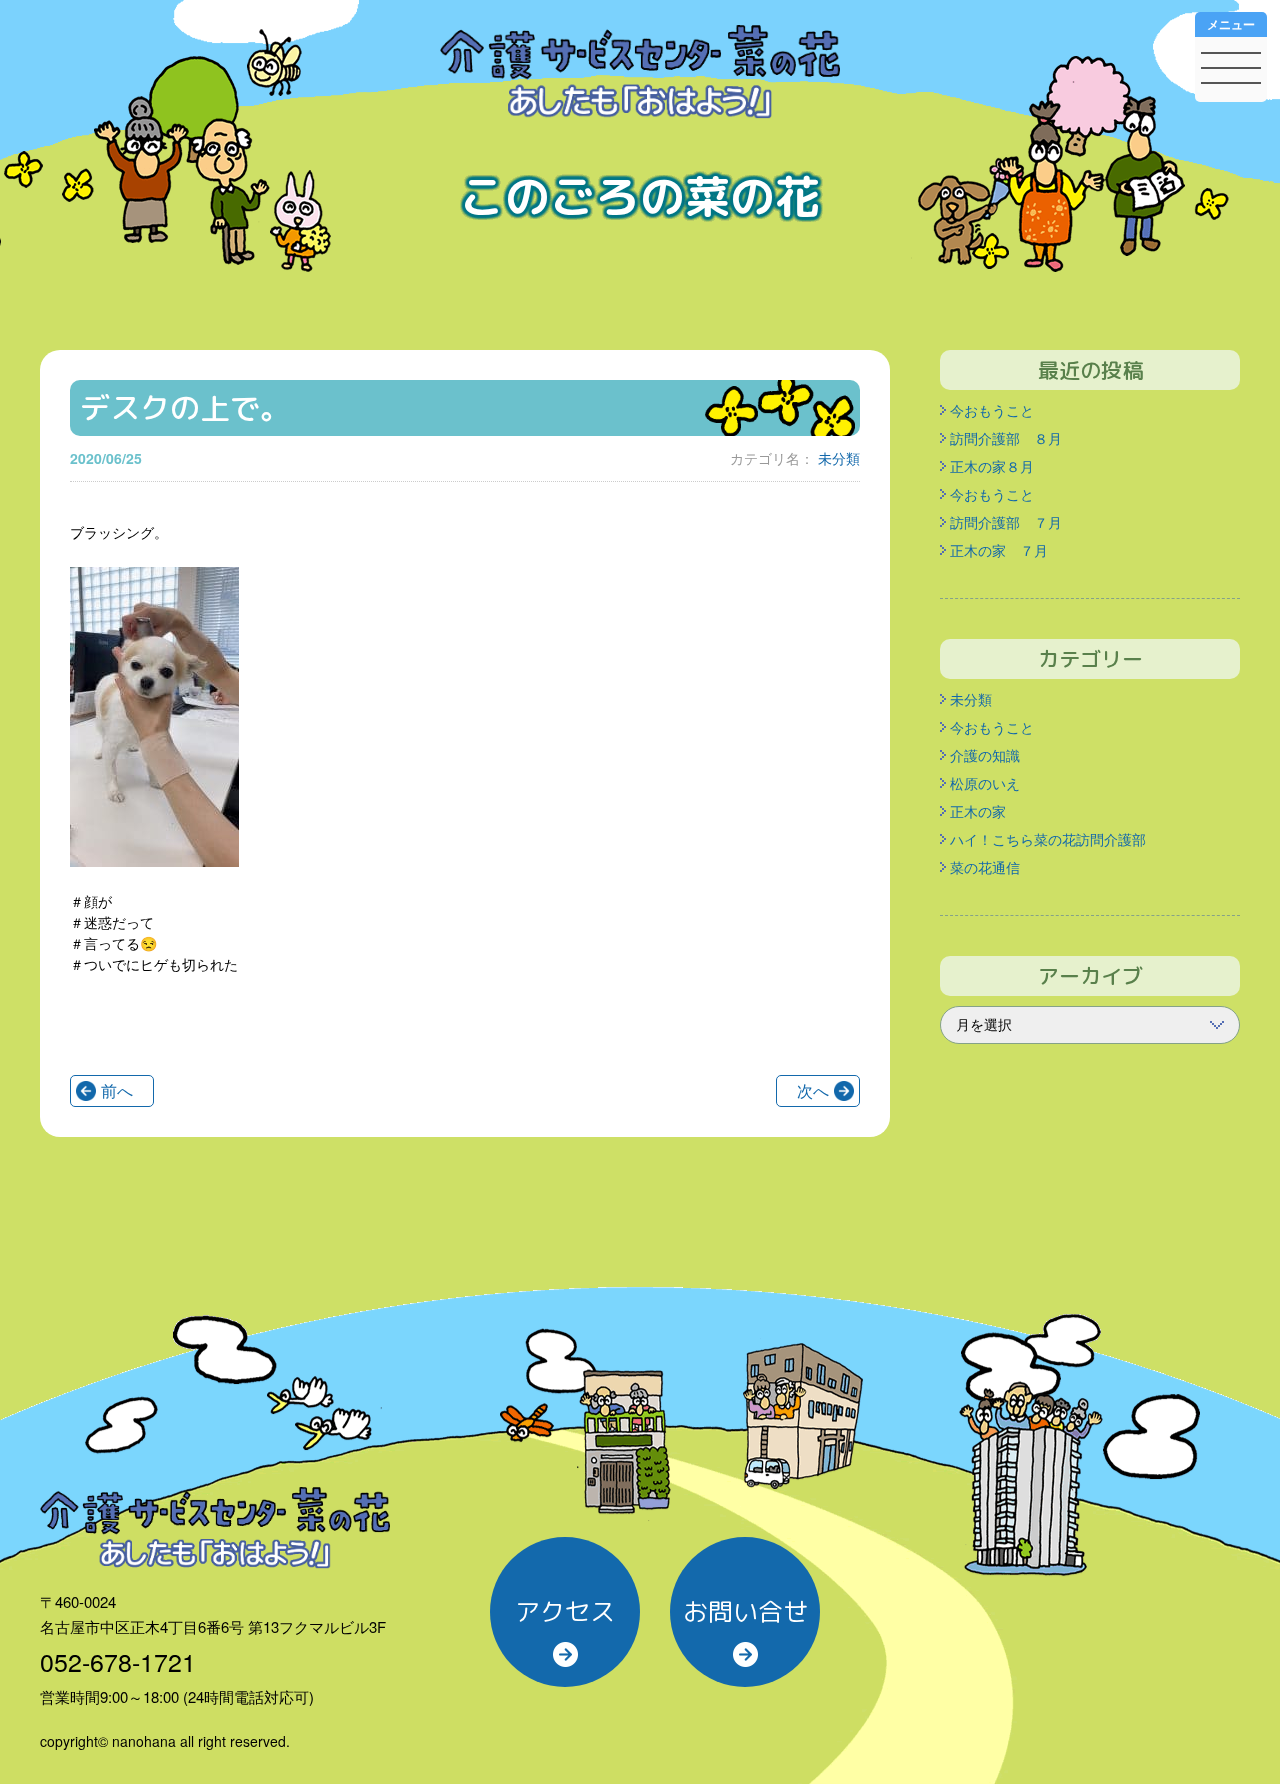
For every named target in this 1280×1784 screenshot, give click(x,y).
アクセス (565, 1611)
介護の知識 (985, 755)
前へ (117, 1090)
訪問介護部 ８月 (1006, 438)
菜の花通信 (985, 867)
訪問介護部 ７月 (1006, 522)
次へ (813, 1090)
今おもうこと (992, 410)
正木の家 (978, 811)
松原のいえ (985, 783)
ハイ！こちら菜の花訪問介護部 (1048, 839)
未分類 (839, 458)
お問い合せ (745, 1611)
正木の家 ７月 (999, 550)
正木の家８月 (992, 466)
